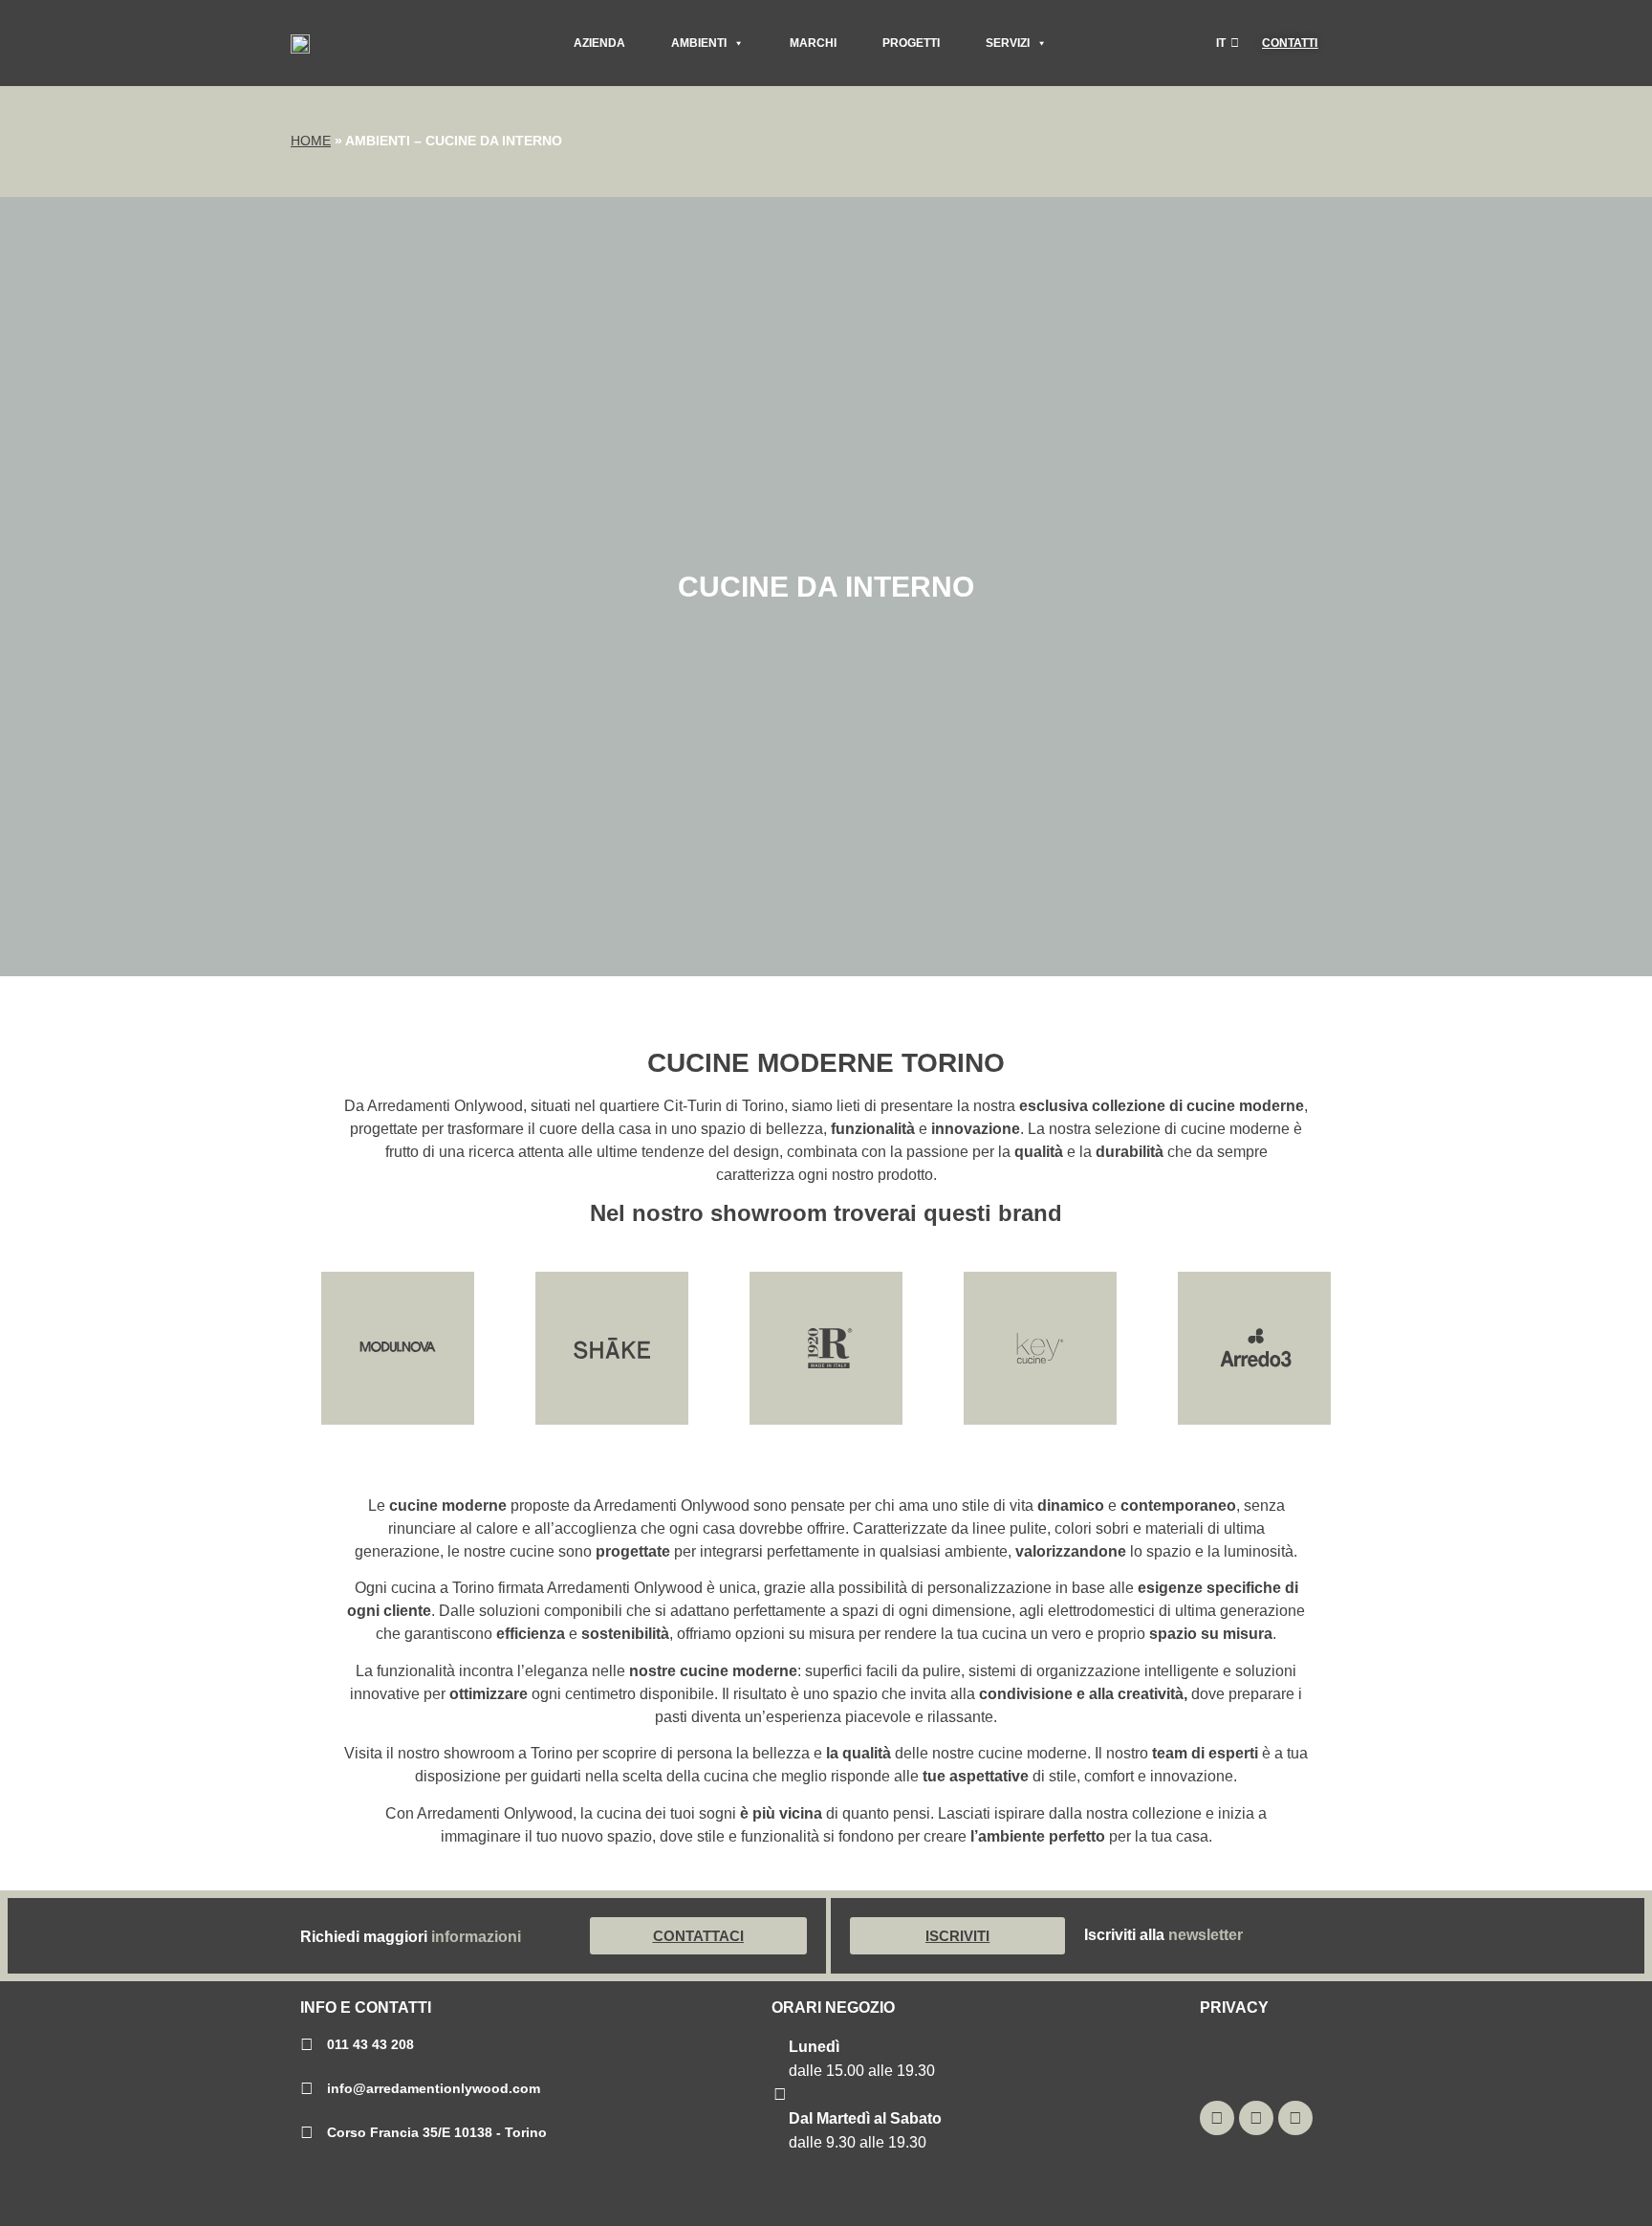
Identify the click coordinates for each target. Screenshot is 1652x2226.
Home (311, 141)
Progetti (911, 43)
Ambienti (699, 43)
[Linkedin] (1256, 2118)
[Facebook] (1295, 2118)
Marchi (813, 43)
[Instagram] (1217, 2118)
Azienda (599, 43)
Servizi (1008, 43)
